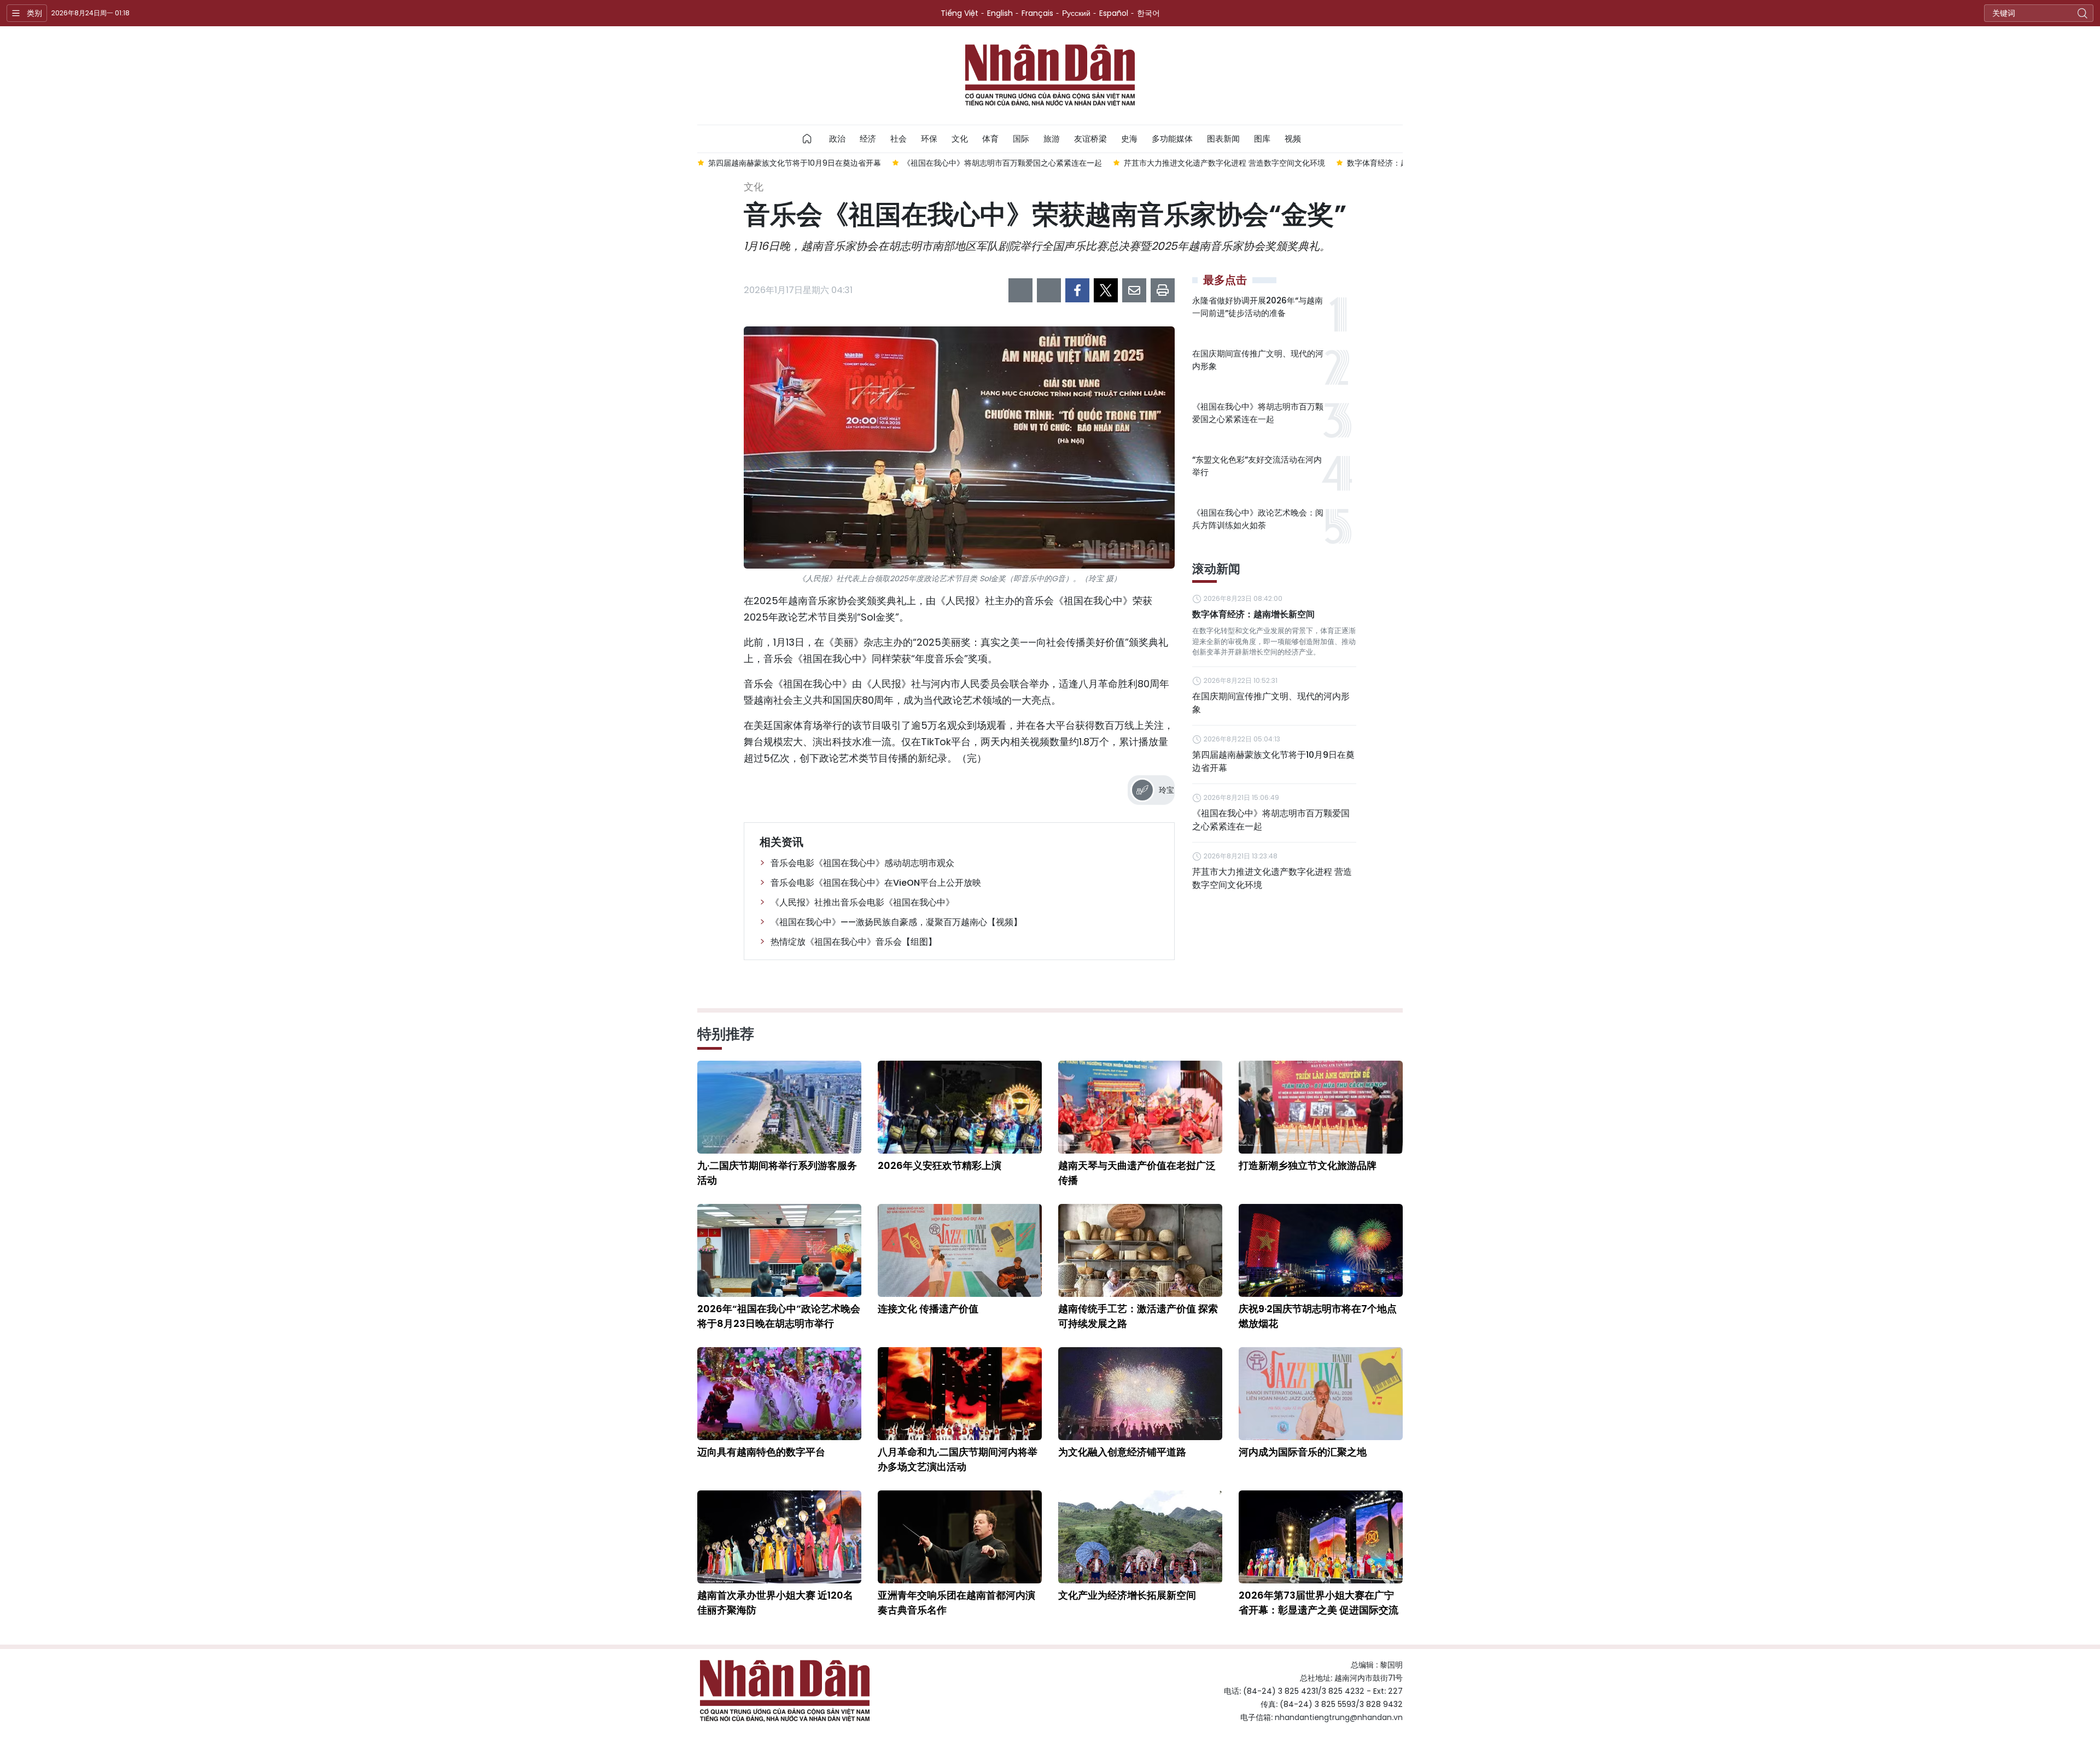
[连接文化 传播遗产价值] (960, 1250)
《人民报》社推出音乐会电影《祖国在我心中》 (862, 902)
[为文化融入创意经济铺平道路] (1140, 1394)
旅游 (1052, 139)
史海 (1129, 139)
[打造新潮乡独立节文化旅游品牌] (1321, 1107)
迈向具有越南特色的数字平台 (761, 1452)
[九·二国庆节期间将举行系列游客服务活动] (779, 1107)
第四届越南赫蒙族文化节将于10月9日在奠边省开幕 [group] (747, 163)
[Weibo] (1020, 290)
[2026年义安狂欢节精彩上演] (960, 1107)
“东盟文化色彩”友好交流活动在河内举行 (1257, 466)
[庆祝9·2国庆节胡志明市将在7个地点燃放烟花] (1321, 1250)
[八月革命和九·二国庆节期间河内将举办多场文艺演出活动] (960, 1394)
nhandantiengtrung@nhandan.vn (1339, 1717)
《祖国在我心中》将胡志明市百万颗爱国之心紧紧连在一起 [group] (955, 163)
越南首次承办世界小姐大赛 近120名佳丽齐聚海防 (775, 1603)
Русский (1076, 13)
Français (1037, 13)
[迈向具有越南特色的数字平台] (779, 1394)
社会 (899, 139)
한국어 (1148, 13)
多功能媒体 (1172, 139)
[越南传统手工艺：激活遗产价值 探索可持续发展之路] (1140, 1250)
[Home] (807, 139)
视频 (1293, 139)
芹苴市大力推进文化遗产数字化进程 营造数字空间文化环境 (1272, 878)
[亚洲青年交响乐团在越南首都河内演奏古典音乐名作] (960, 1537)
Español (1114, 13)
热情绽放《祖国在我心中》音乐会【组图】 (854, 942)
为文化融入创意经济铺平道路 (1122, 1452)
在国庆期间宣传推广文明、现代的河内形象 (1258, 360)
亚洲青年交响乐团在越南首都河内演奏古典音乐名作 (956, 1603)
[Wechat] (1049, 290)
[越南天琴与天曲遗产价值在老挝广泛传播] (1140, 1107)
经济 (868, 139)
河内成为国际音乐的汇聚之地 (1303, 1452)
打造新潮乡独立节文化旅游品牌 (1308, 1165)
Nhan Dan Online (1050, 75)
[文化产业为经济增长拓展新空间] (1140, 1537)
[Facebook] (1077, 290)
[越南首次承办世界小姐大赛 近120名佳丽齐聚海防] (779, 1537)
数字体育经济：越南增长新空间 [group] (1353, 163)
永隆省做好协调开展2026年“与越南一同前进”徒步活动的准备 (1258, 307)
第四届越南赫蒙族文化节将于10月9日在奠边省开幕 (1273, 761)
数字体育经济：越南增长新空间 (1253, 614)
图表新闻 (1223, 139)
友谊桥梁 (1090, 139)
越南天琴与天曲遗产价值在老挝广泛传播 (1137, 1173)
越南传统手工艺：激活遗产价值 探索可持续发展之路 (1138, 1316)
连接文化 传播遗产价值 (928, 1309)
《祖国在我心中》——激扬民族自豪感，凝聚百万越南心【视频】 (896, 922)
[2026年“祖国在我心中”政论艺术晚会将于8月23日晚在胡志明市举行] (779, 1250)
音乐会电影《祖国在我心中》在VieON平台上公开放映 (876, 883)
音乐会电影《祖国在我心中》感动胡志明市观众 (862, 863)
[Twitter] (1106, 290)
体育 (990, 139)
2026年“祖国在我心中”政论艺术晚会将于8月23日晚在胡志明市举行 (779, 1316)
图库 (1262, 139)
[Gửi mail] (1134, 290)
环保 (929, 139)
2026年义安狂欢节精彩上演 (940, 1165)
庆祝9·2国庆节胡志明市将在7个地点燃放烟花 (1318, 1316)
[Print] (1163, 290)
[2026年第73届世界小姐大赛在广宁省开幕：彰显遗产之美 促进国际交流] (1321, 1537)
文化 (960, 139)
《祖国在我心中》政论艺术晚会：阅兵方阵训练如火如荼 (1258, 519)
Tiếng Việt (959, 13)
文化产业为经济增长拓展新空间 (1127, 1595)
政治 (837, 139)
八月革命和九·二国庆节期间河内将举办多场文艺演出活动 (958, 1459)
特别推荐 (726, 1034)
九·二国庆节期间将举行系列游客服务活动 (777, 1173)
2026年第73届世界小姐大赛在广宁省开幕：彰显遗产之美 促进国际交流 (1319, 1603)
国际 (1021, 139)
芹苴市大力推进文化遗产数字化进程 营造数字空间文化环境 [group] (1177, 163)
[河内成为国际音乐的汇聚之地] (1321, 1394)
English (1000, 13)
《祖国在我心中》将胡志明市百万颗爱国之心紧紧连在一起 (1258, 413)
